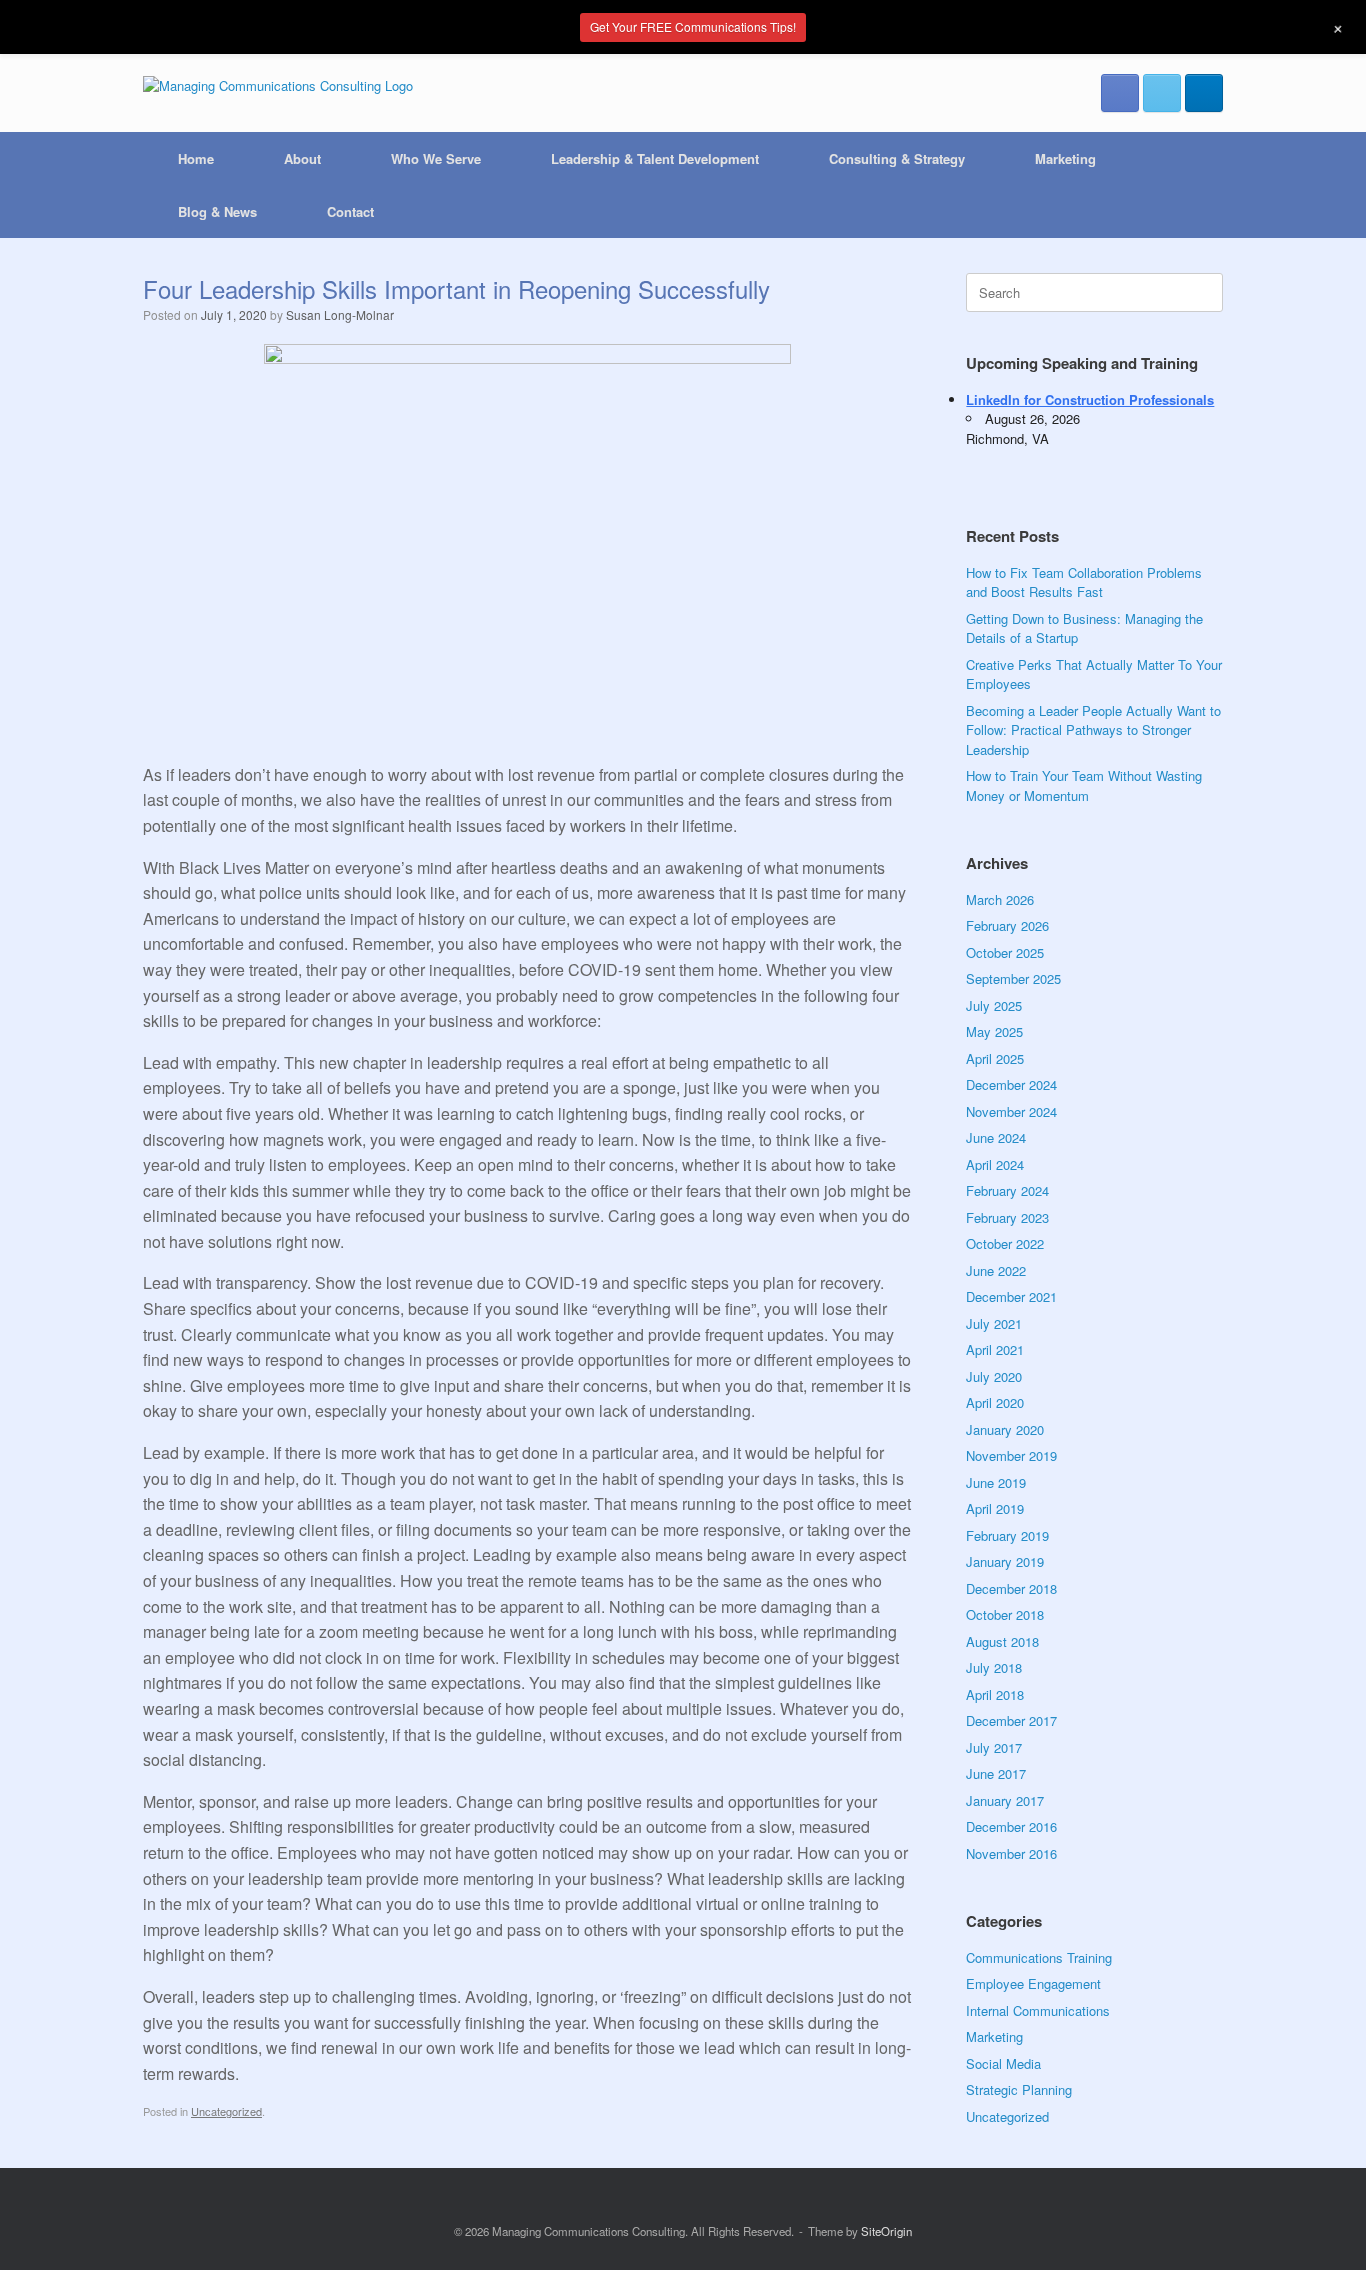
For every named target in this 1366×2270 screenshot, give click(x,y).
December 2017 (1011, 1720)
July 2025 (994, 1005)
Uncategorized (226, 2111)
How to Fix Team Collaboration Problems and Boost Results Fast (1084, 582)
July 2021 (994, 1323)
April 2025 (995, 1058)
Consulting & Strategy (897, 158)
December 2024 (1011, 1084)
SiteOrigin (886, 2231)
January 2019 (1005, 1561)
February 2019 (1007, 1535)
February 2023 (1007, 1217)
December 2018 (1011, 1588)
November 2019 (1011, 1455)
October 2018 (1005, 1614)
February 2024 (1007, 1190)
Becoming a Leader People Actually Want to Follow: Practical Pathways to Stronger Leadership (1093, 730)
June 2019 (996, 1482)
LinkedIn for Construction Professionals (1090, 399)
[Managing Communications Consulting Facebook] (1120, 93)
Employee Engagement (1033, 1983)
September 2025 (1013, 978)
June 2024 (996, 1137)
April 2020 (995, 1402)
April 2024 (995, 1164)
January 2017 (1005, 1800)
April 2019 (995, 1508)
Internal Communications (1038, 2010)
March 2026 (1000, 899)
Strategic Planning (1019, 2089)
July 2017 (994, 1747)
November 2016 (1011, 1853)
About (302, 158)
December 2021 (1011, 1296)
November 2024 (1011, 1111)
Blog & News (217, 211)
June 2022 (996, 1270)
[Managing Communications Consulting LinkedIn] (1204, 93)
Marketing (1065, 158)
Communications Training (1039, 1957)
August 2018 (1002, 1641)
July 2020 (994, 1376)
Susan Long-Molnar (340, 314)
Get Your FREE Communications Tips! (693, 26)
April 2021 (995, 1349)
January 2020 (1005, 1429)
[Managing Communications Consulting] (278, 84)
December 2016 (1011, 1826)
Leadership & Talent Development (655, 158)
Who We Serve (436, 158)
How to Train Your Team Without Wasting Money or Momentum (1084, 785)
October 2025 (1005, 952)
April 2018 (995, 1694)
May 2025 (994, 1031)
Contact (350, 211)
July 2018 (994, 1667)
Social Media (1003, 2063)
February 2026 (1007, 925)
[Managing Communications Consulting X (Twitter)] (1162, 93)
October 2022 (1005, 1243)
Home (196, 158)
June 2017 (996, 1773)
